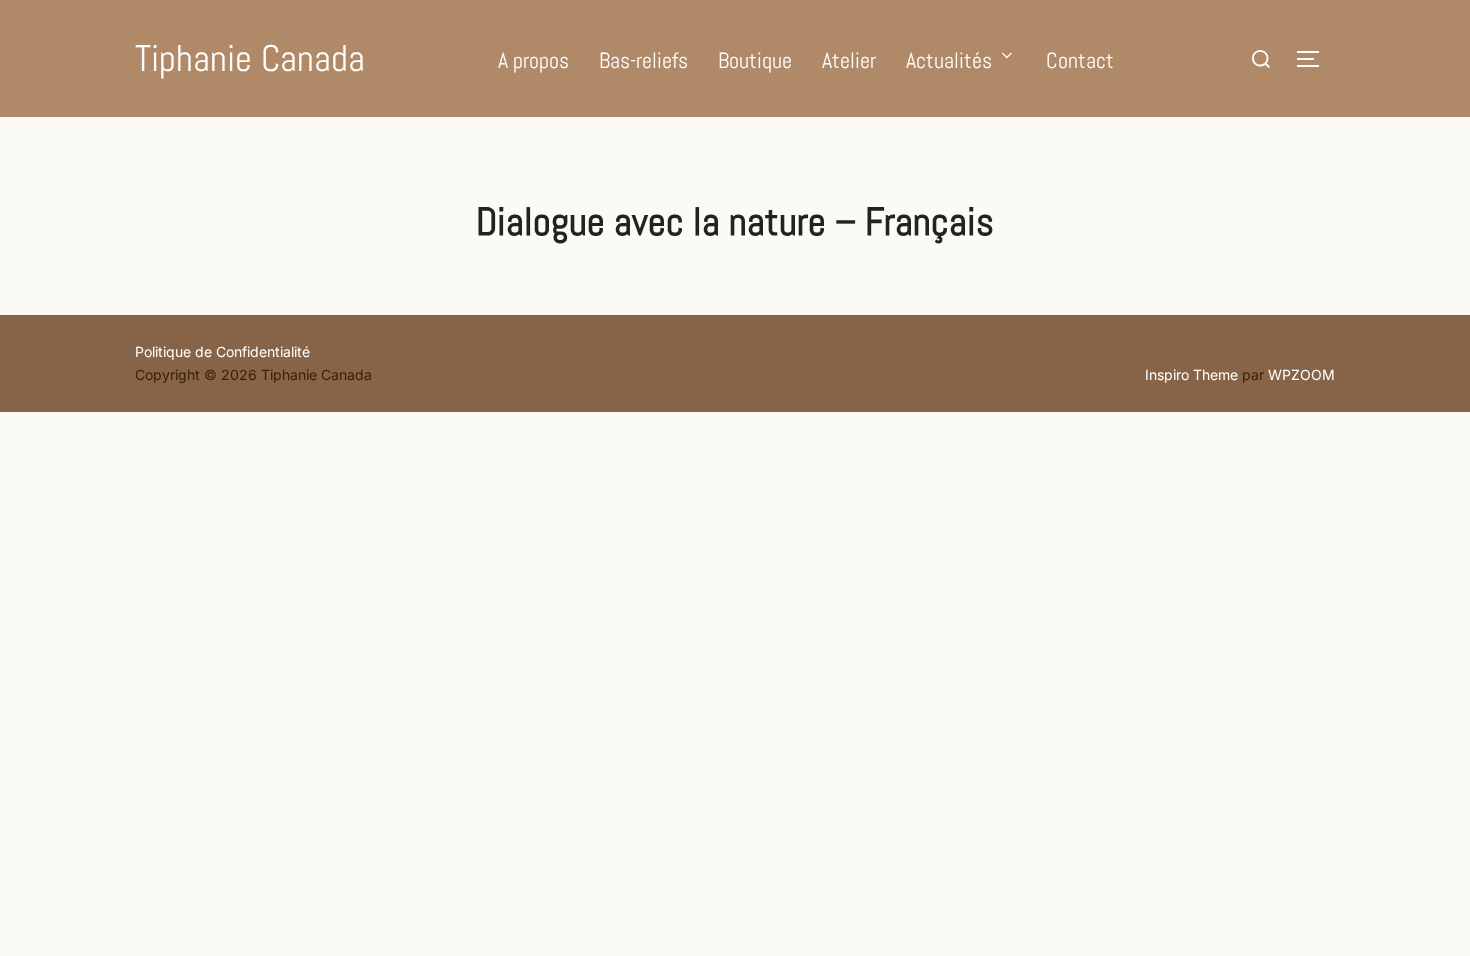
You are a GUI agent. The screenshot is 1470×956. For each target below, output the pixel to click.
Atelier (849, 60)
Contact (1080, 60)
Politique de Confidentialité (222, 351)
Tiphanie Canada (250, 58)
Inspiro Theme (1191, 374)
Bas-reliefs (643, 60)
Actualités (949, 60)
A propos (533, 60)
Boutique (755, 60)
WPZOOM (1301, 374)
